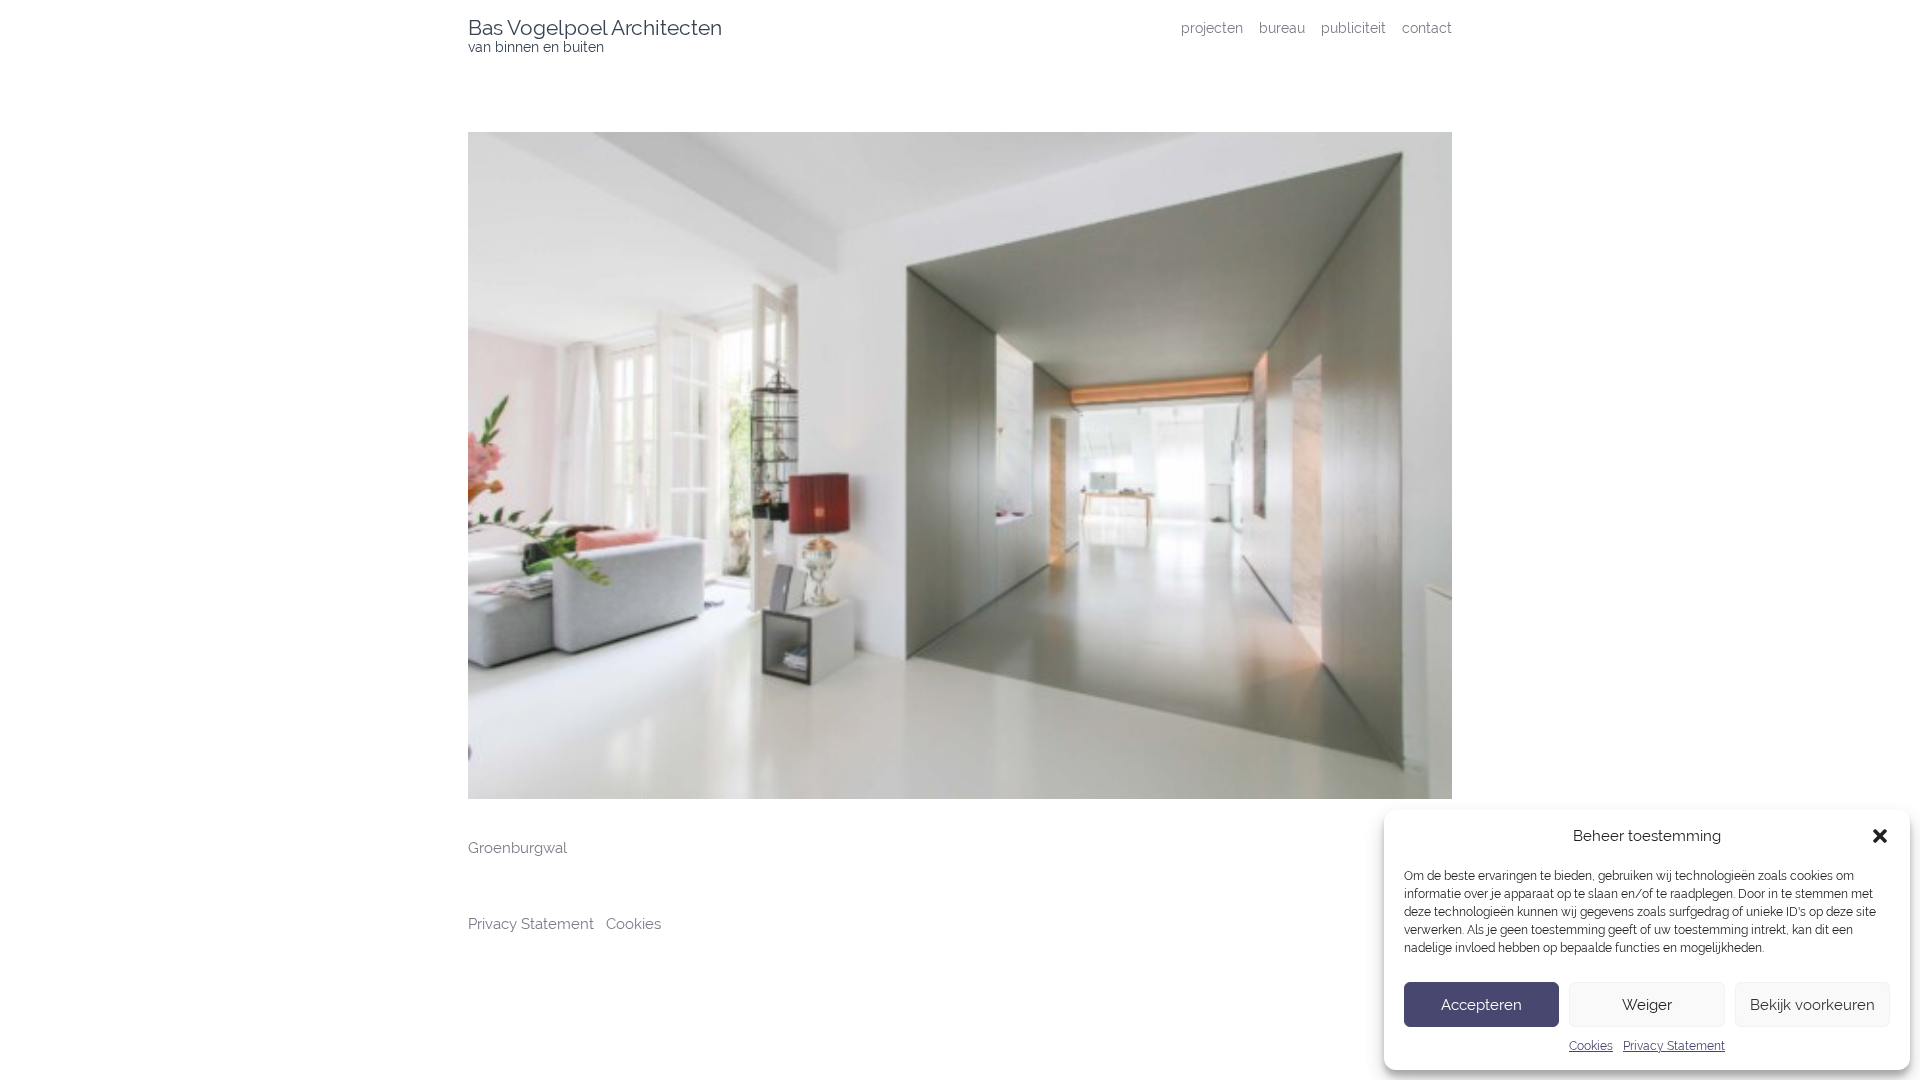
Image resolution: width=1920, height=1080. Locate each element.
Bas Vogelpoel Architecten (595, 27)
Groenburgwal (517, 848)
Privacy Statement (1674, 1046)
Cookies (1591, 1046)
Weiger (1647, 1005)
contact (1427, 27)
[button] (1880, 836)
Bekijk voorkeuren (1812, 1005)
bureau (1282, 27)
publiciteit (1353, 27)
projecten (1212, 27)
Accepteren (1481, 1005)
